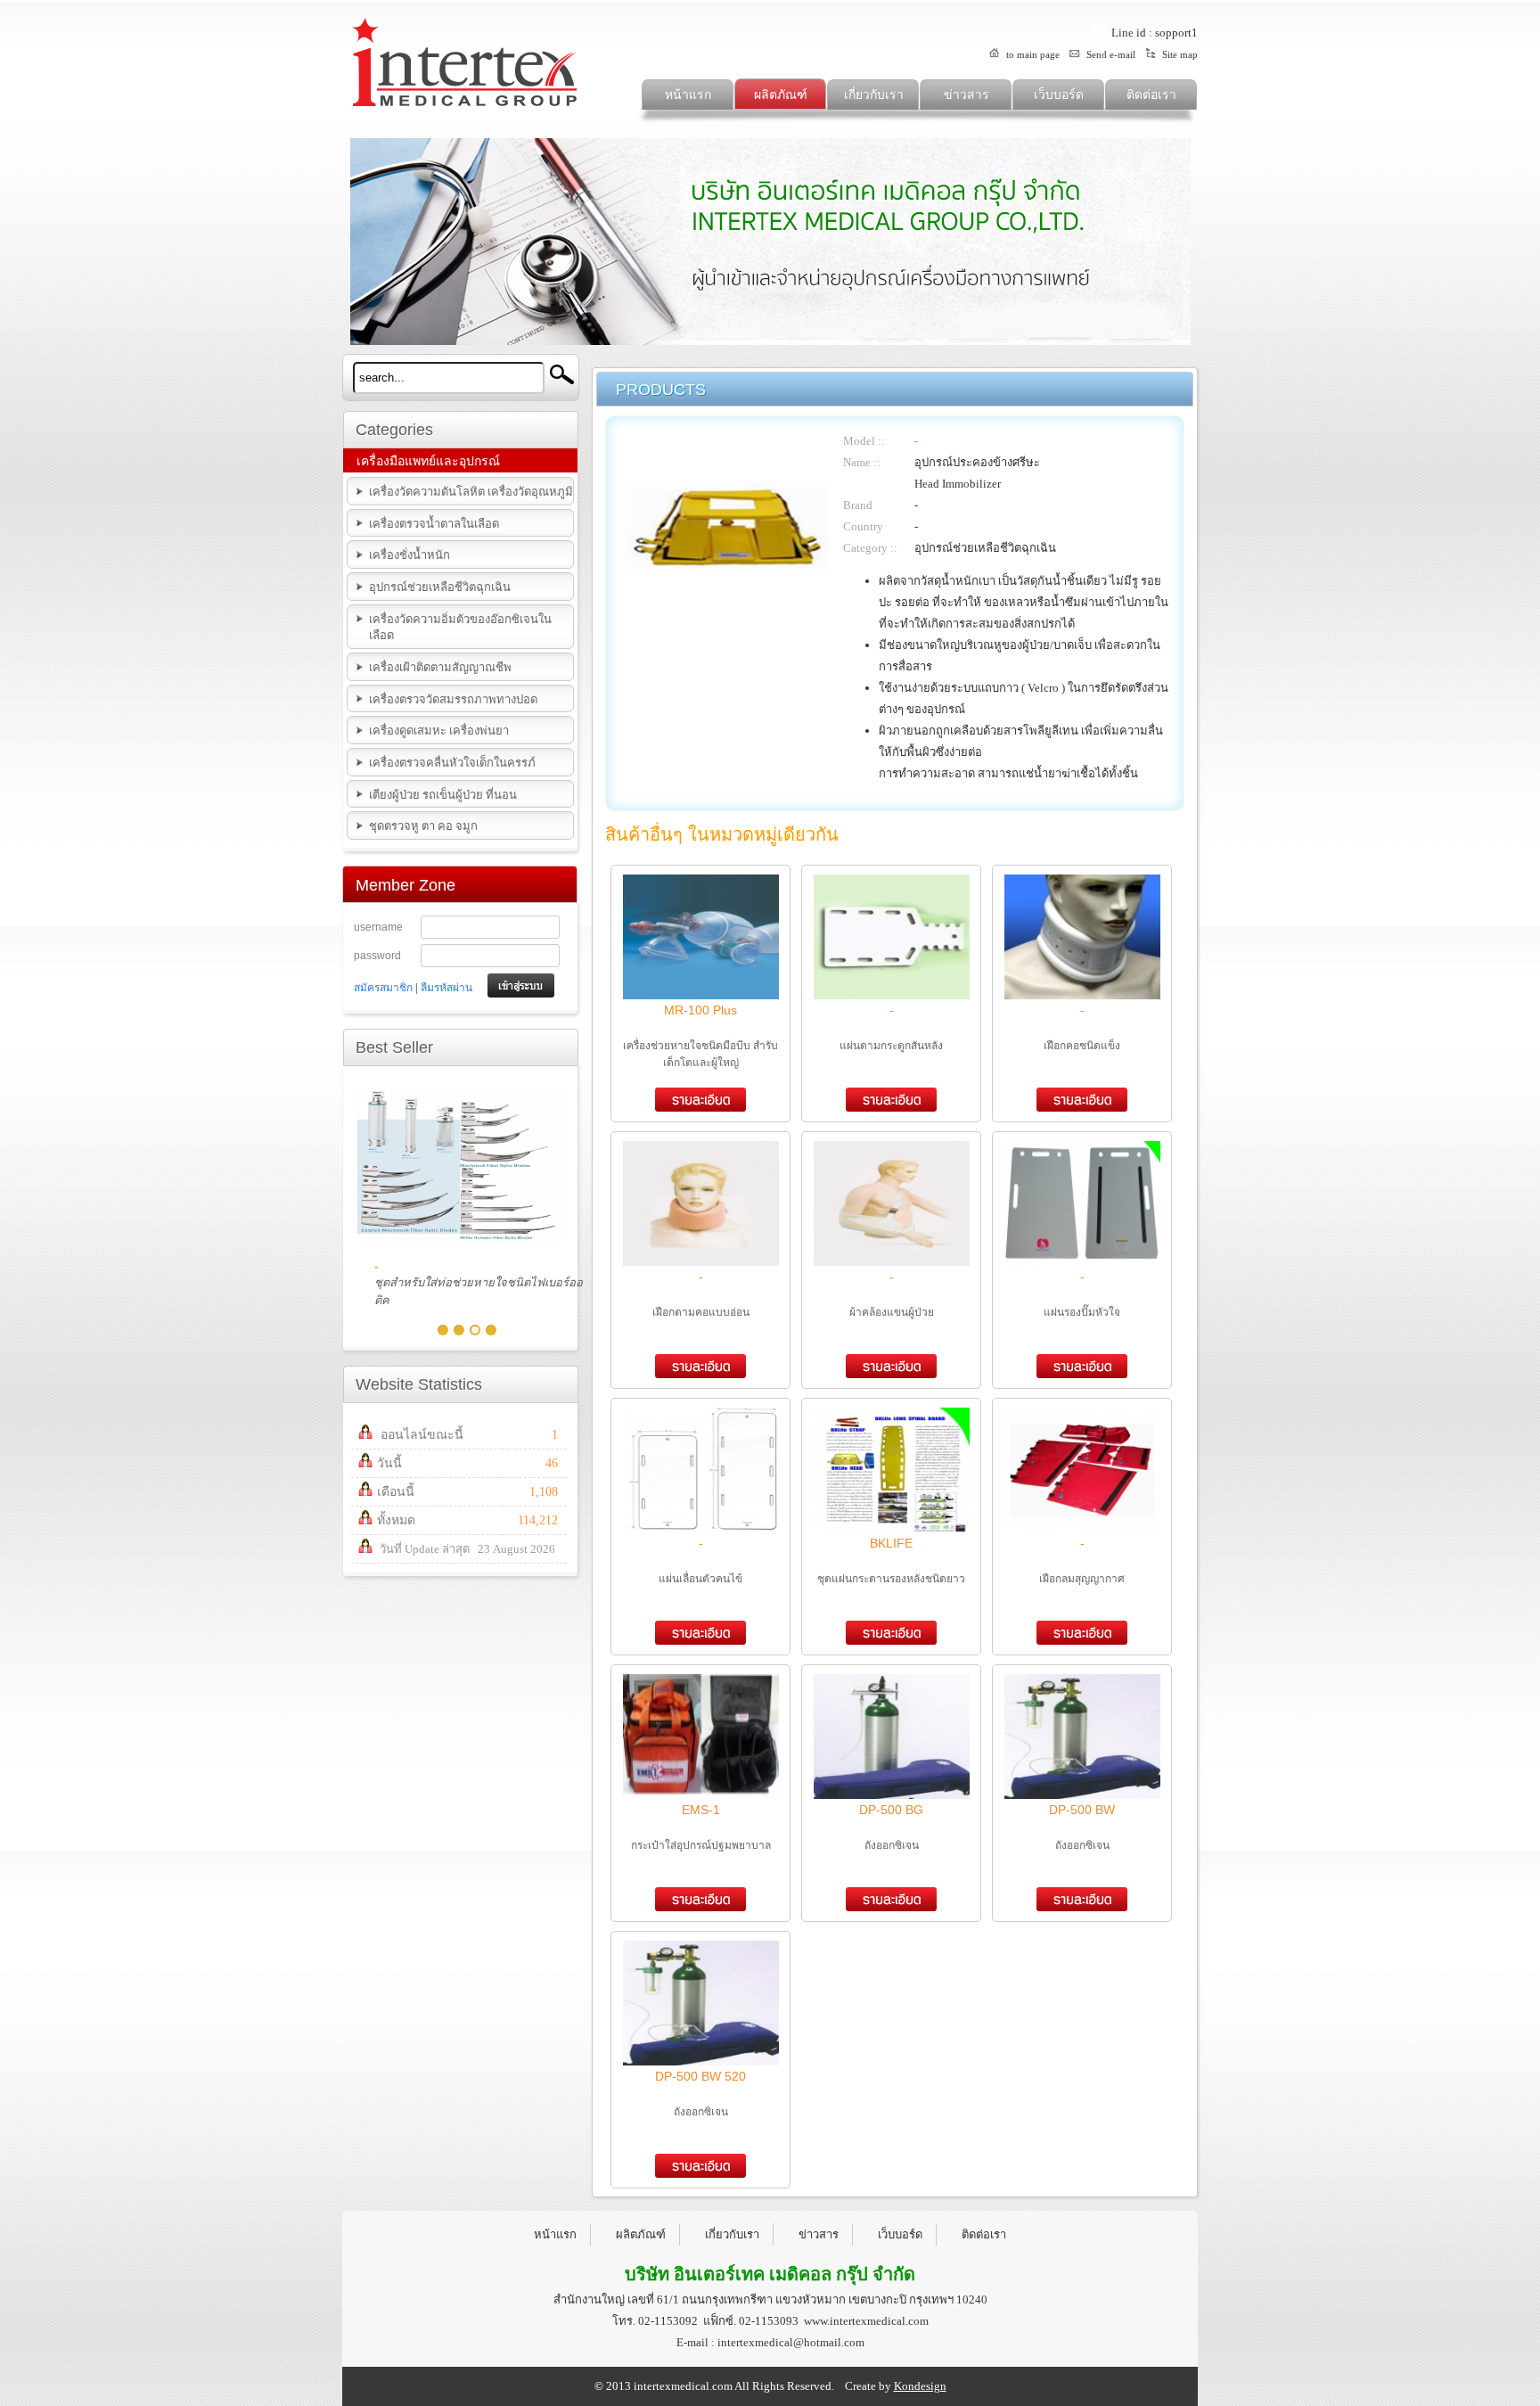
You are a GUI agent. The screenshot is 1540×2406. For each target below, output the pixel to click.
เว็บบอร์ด (1059, 95)
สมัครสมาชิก (383, 988)
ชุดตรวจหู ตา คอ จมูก (423, 826)
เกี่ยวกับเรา (874, 95)
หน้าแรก (688, 95)
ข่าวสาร (967, 95)
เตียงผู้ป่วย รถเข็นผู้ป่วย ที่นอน (443, 795)
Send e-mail (1110, 54)
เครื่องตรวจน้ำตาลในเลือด (434, 524)
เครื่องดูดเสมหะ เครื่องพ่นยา (439, 731)
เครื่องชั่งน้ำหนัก (410, 555)
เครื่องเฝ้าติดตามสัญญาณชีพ (440, 667)
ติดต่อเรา (1151, 95)
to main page (1032, 54)
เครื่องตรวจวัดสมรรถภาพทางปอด (453, 699)
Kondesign (920, 2386)
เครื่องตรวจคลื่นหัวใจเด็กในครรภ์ (452, 763)
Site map (1179, 54)
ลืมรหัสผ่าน (446, 988)
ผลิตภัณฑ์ (781, 95)
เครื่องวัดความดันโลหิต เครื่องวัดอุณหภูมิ (471, 492)
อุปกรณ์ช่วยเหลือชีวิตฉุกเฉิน (440, 587)
